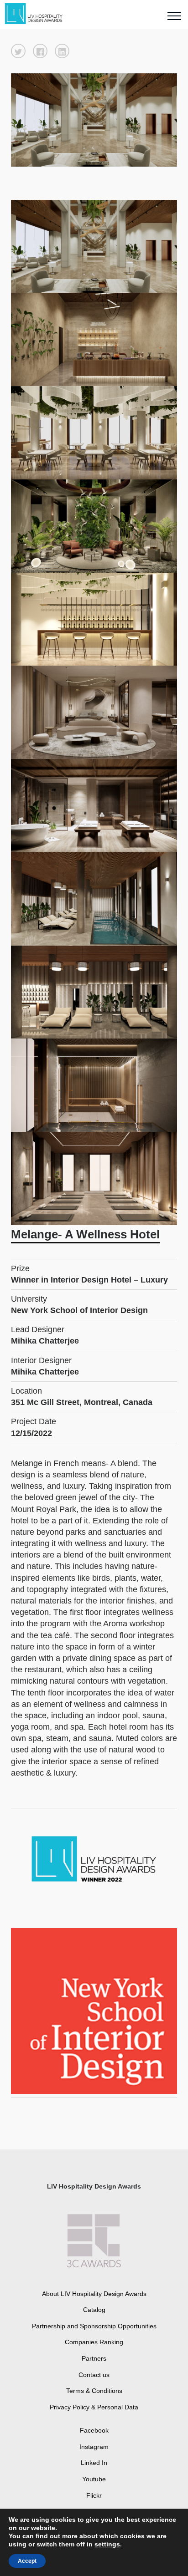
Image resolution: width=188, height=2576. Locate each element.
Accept (27, 2561)
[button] (18, 51)
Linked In (94, 2463)
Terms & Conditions (94, 2391)
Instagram (94, 2447)
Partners (94, 2358)
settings (107, 2544)
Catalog (94, 2310)
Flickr (94, 2495)
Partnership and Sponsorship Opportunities (94, 2326)
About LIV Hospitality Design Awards (94, 2294)
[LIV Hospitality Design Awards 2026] (38, 14)
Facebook (94, 2430)
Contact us (94, 2375)
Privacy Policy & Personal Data (94, 2407)
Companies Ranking (94, 2342)
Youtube (94, 2479)
